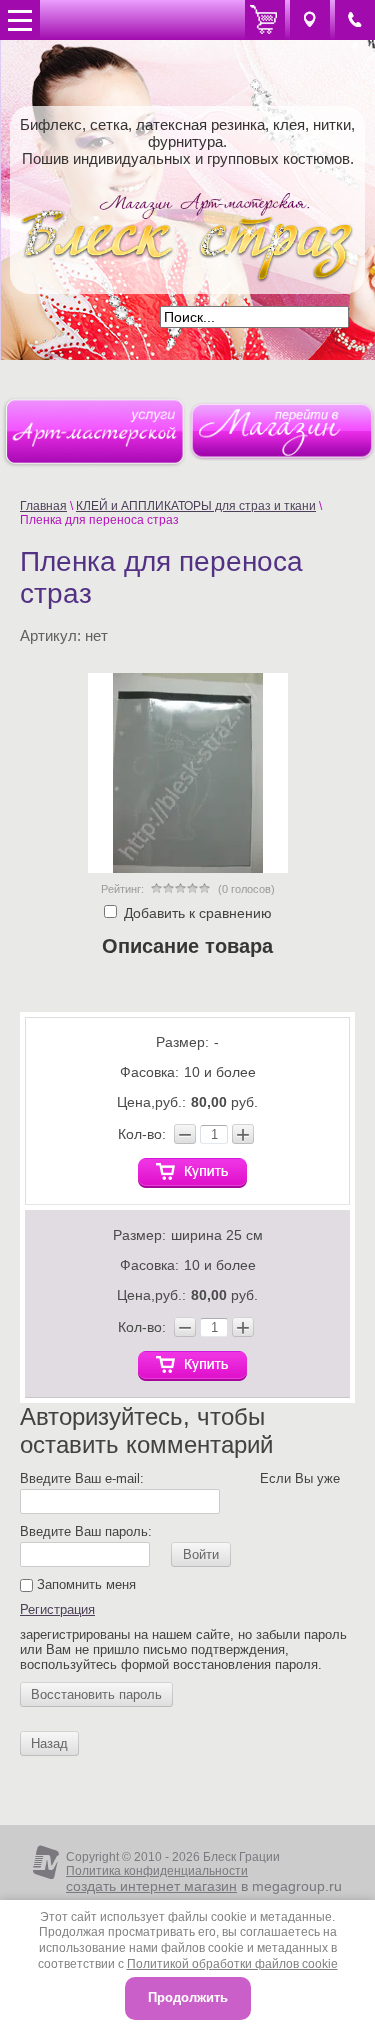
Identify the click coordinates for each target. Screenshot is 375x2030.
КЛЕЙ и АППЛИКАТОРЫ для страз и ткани (196, 506)
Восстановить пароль (96, 1694)
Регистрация (57, 1609)
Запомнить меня (84, 1584)
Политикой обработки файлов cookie (232, 1964)
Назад (49, 1743)
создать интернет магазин (151, 1886)
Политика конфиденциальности (157, 1871)
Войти (201, 1554)
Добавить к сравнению (196, 913)
